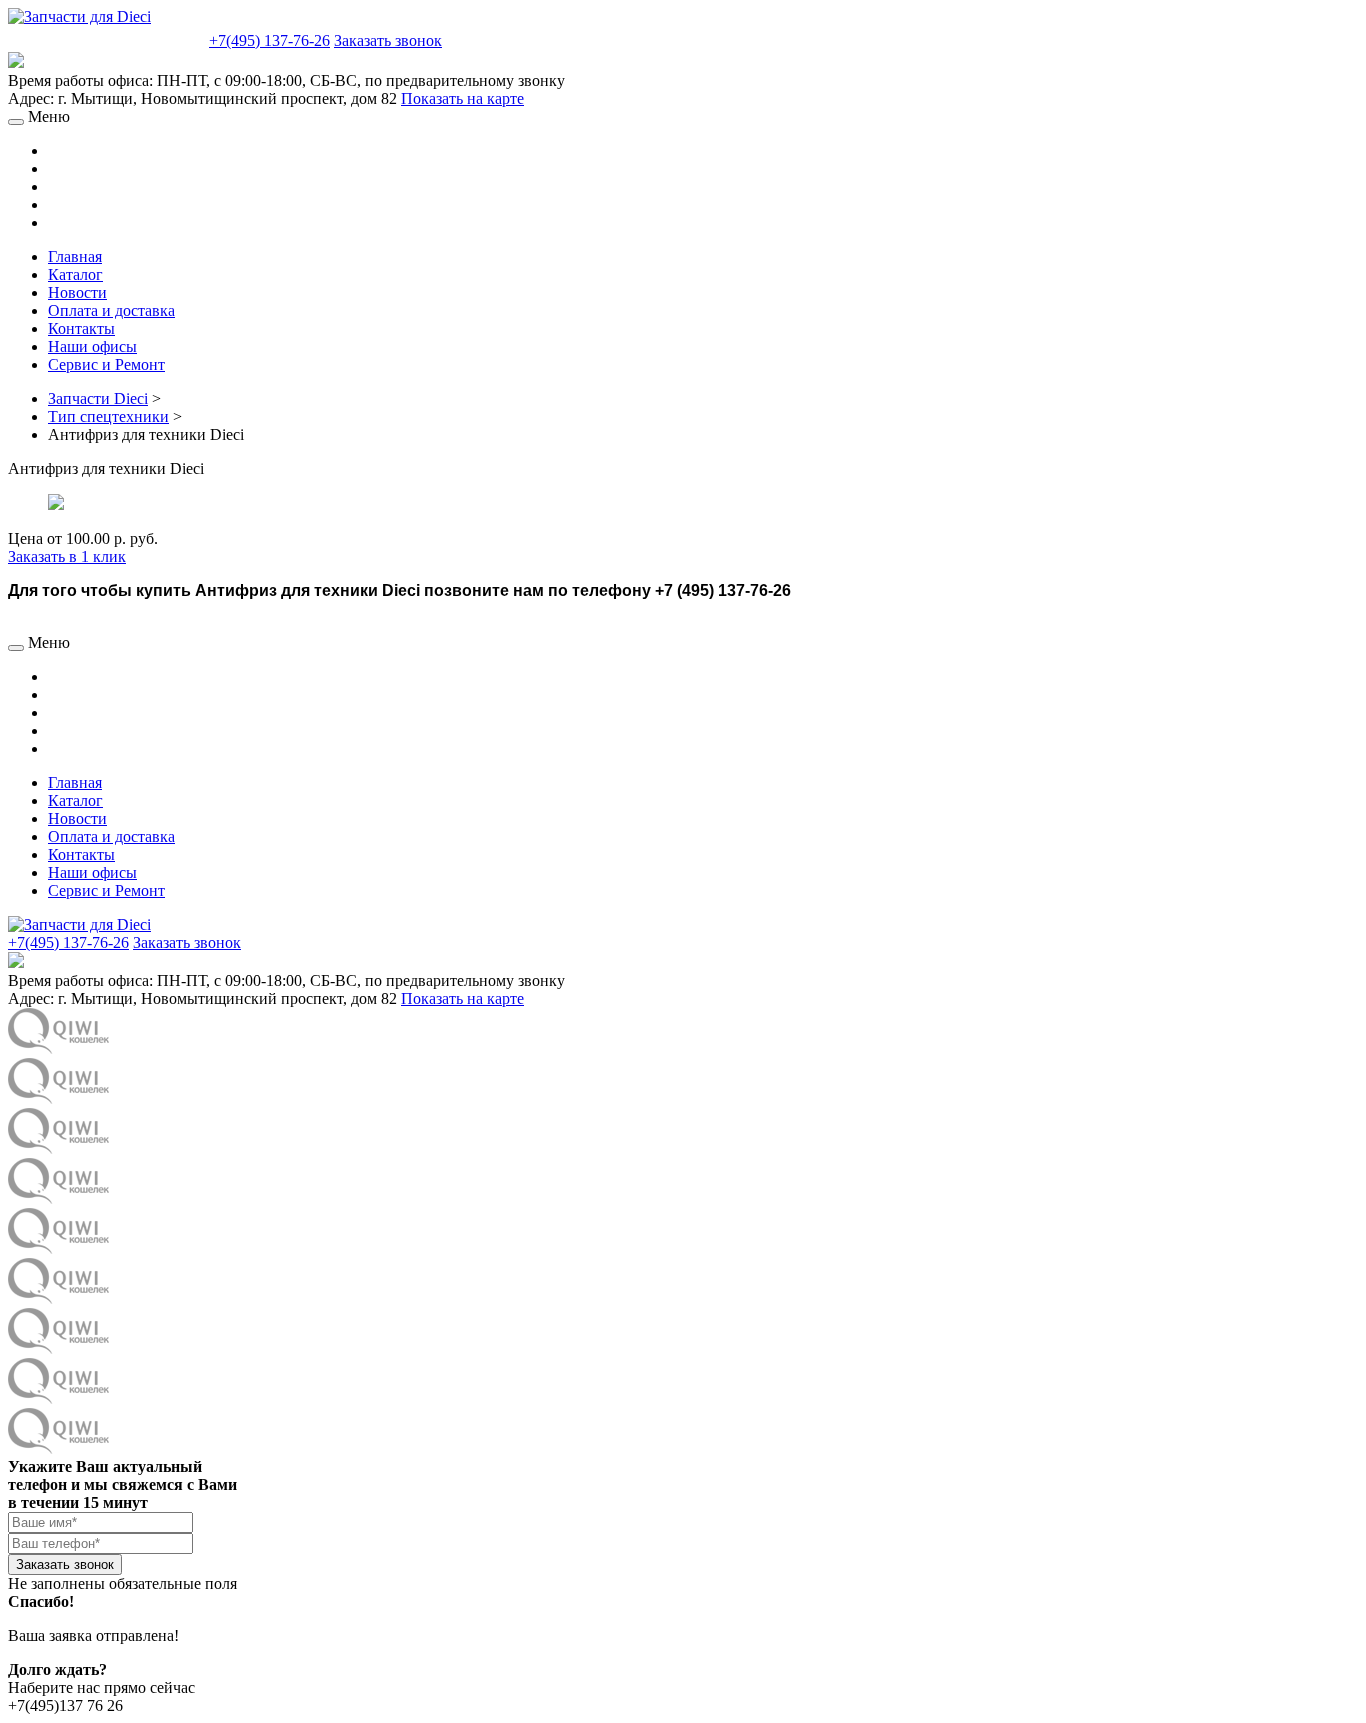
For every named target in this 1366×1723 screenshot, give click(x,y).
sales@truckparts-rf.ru (106, 38)
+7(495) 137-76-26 (269, 40)
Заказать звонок (388, 40)
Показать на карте (462, 98)
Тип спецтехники (108, 416)
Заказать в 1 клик (67, 556)
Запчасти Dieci (98, 398)
